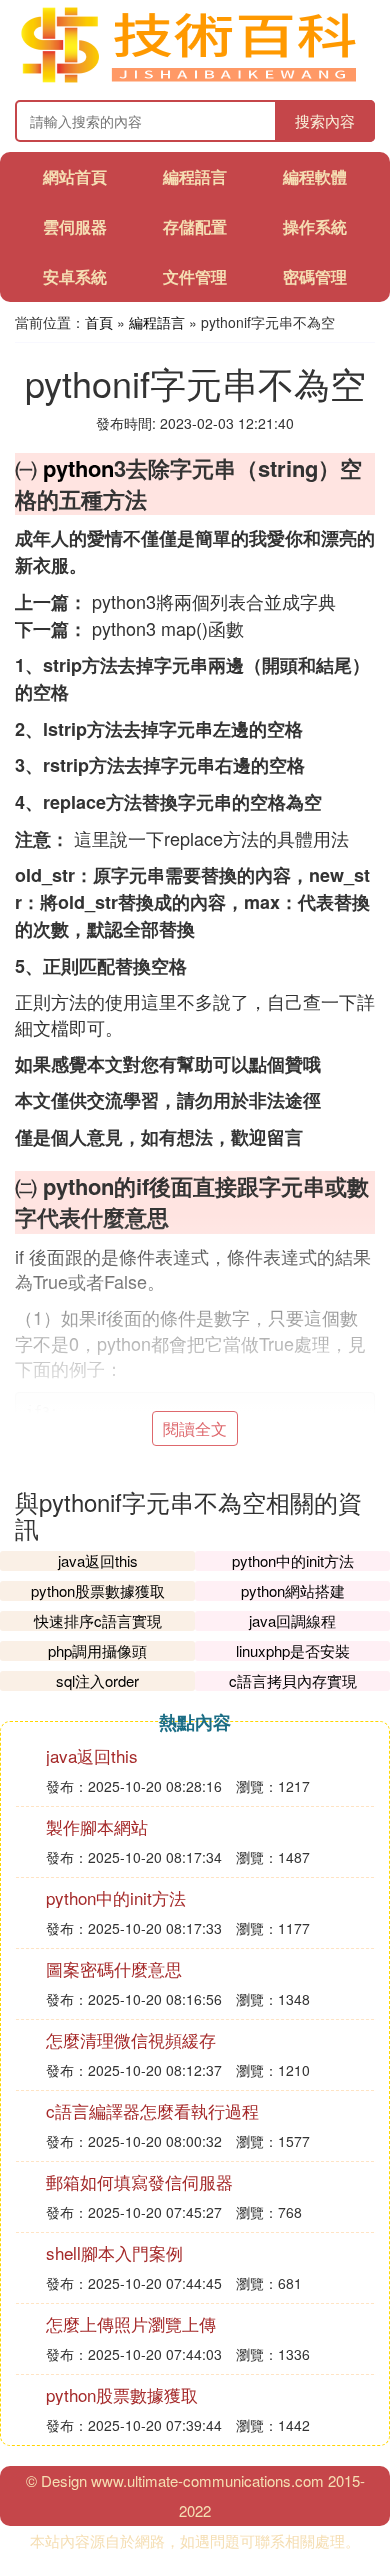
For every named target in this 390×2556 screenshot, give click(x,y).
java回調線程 (292, 1620)
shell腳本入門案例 (114, 2252)
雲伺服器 (75, 226)
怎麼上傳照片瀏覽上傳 (131, 2323)
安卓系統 (75, 276)
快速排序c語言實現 (98, 1620)
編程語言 (195, 176)
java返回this (98, 1560)
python (78, 468)
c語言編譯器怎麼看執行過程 (152, 2110)
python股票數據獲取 (98, 1590)
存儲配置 (195, 226)
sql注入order (97, 1680)
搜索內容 (325, 120)
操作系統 (315, 226)
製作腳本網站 (97, 1826)
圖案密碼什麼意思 (114, 1968)
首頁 (99, 322)
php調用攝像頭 (97, 1650)
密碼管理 (315, 276)
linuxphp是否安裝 (293, 1650)
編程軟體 (315, 176)
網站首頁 (75, 176)
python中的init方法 (293, 1560)
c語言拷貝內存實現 (293, 1680)
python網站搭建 (293, 1590)
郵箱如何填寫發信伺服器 (139, 2181)
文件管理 (195, 276)
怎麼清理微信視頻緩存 (131, 2039)
